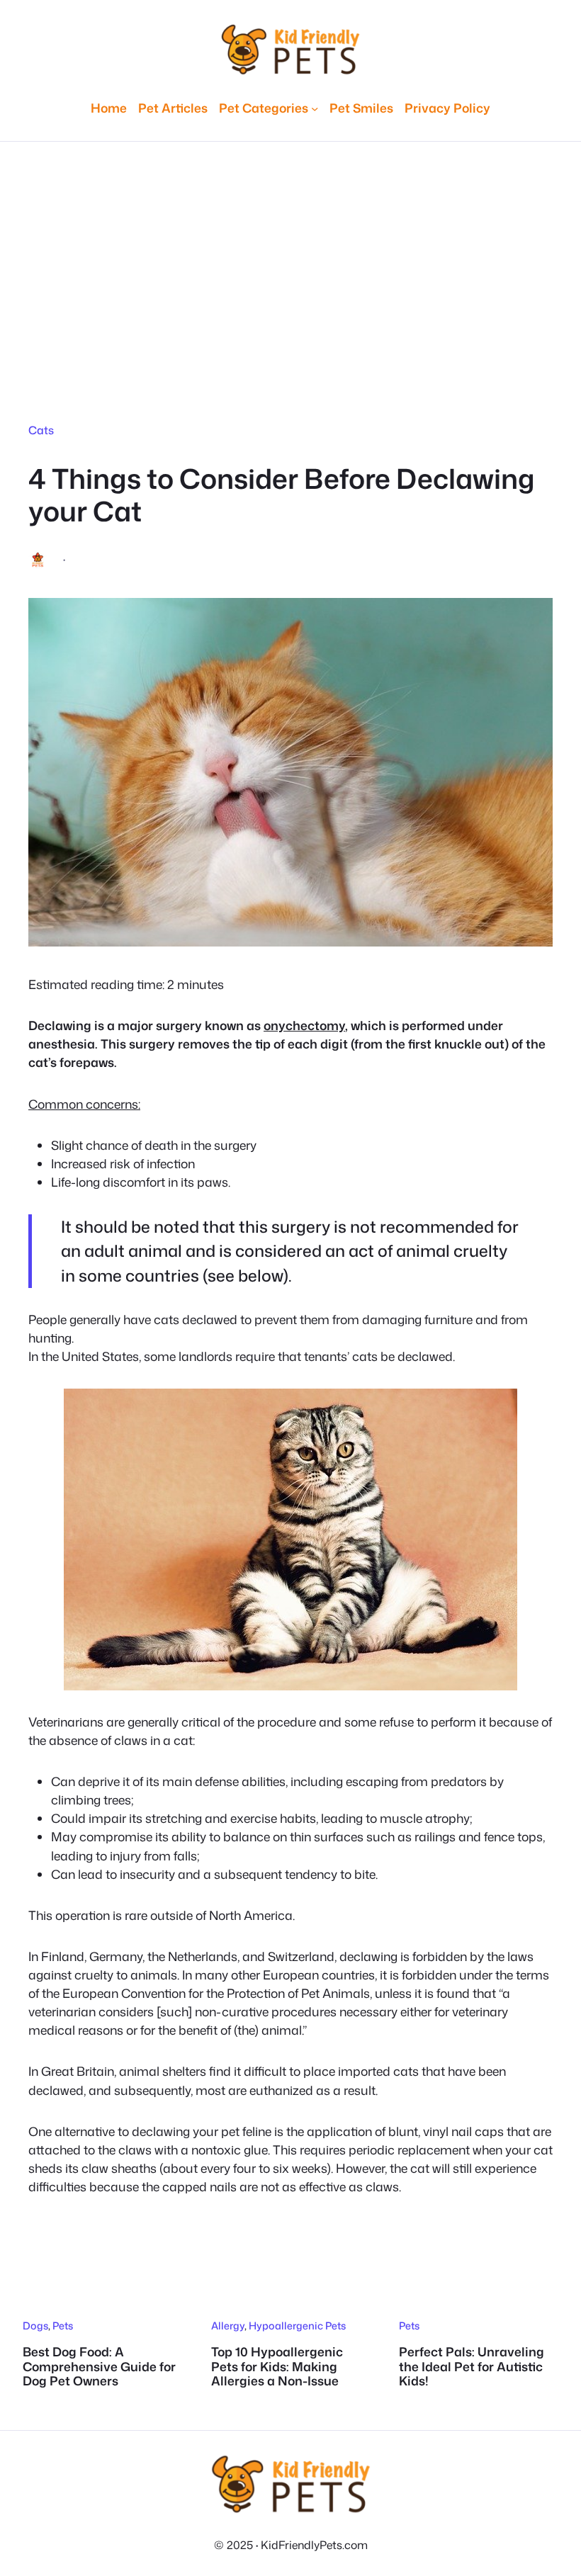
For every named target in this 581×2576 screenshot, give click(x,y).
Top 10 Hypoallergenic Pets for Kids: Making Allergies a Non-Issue (277, 2367)
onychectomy (304, 1026)
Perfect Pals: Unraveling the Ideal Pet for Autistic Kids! (472, 2367)
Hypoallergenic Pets (297, 2326)
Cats (41, 430)
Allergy (228, 2326)
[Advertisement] (290, 264)
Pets (63, 2326)
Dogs (35, 2326)
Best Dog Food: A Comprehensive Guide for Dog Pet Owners (99, 2367)
